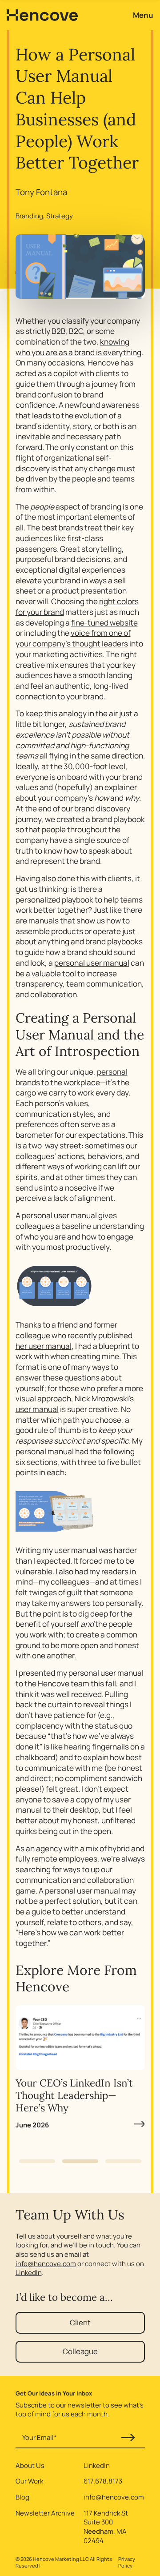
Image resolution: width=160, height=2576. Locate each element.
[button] (37, 2161)
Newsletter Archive (45, 2513)
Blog (22, 2497)
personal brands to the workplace (72, 1077)
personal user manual (92, 963)
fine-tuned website (104, 623)
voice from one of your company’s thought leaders (73, 638)
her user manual (44, 1346)
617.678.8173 (103, 2481)
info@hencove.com (46, 2264)
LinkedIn (29, 2273)
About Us (30, 2466)
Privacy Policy (127, 2562)
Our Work (29, 2481)
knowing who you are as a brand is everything (78, 347)
